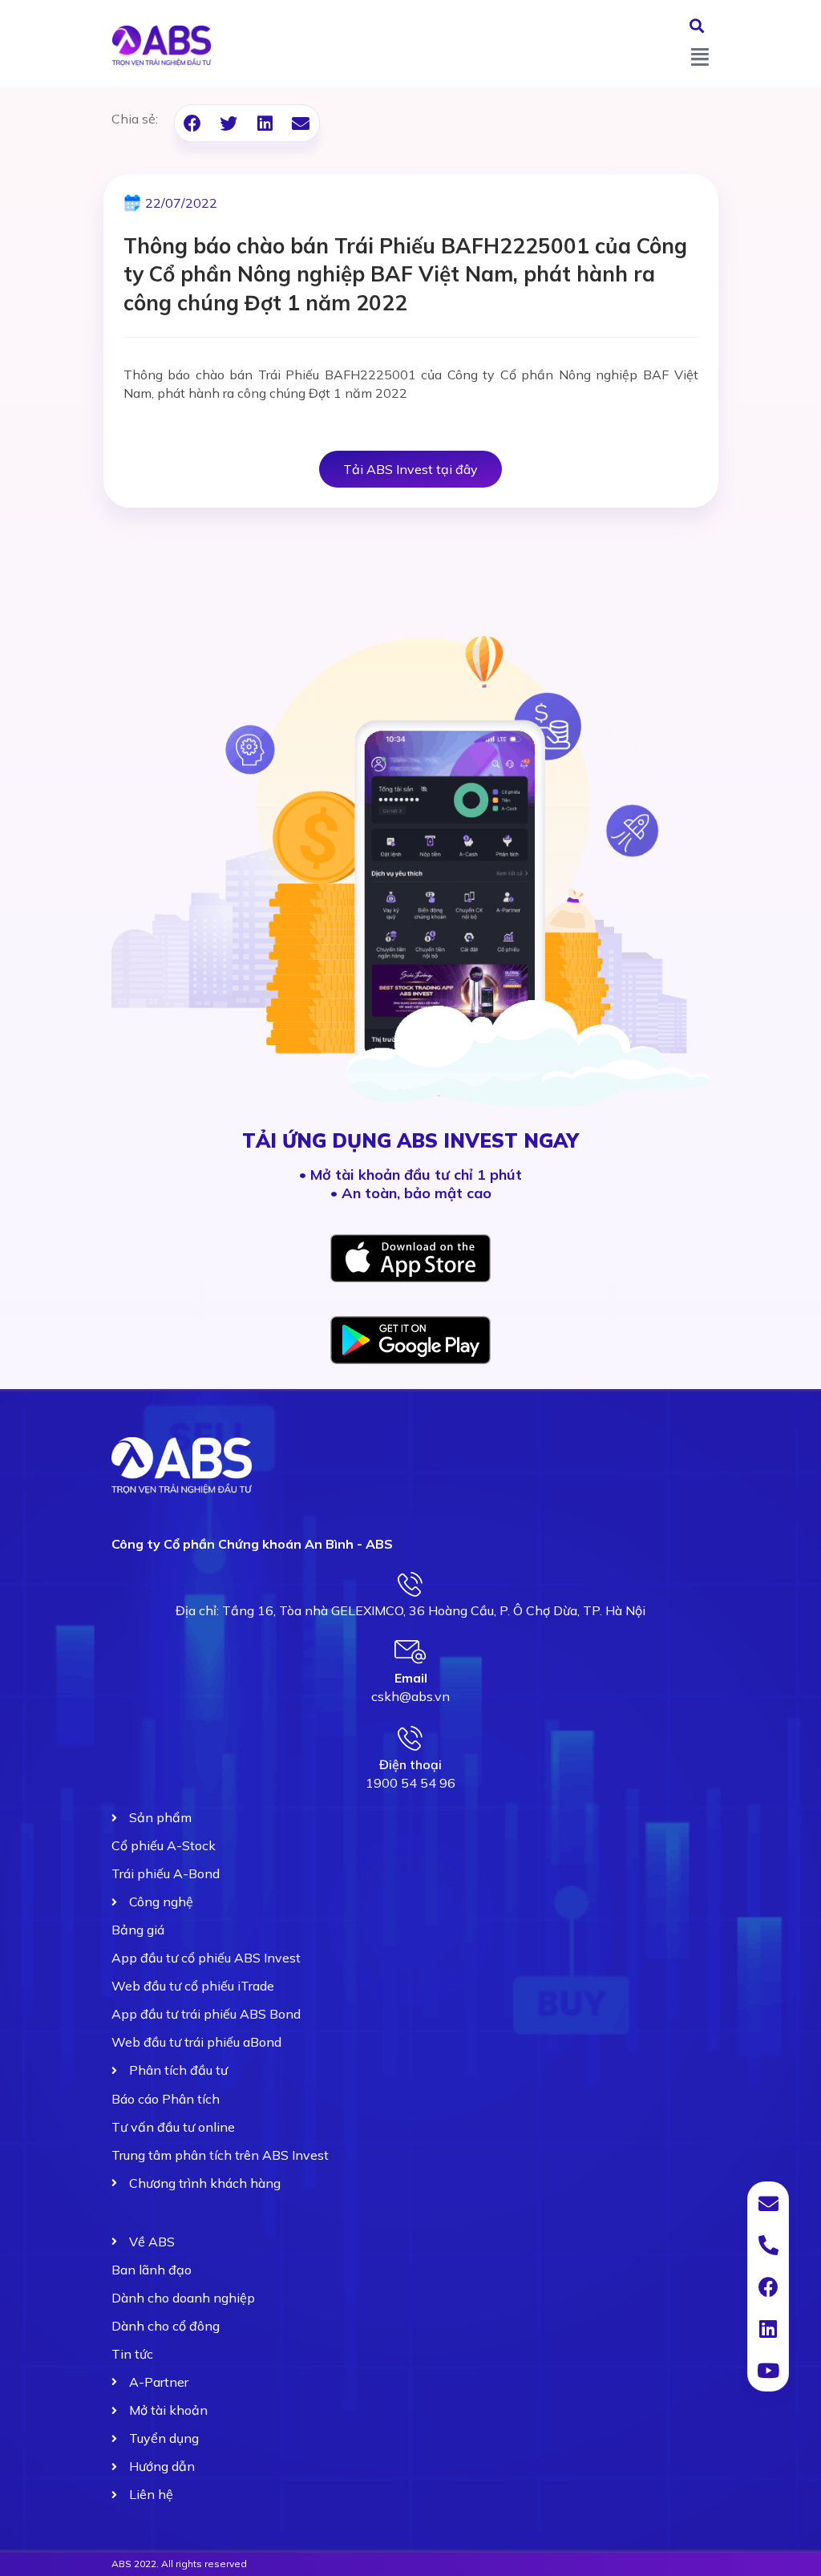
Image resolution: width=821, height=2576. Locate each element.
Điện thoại (410, 1764)
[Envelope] (768, 2203)
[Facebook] (768, 2286)
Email (411, 1678)
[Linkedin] (768, 2328)
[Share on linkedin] (265, 123)
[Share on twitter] (229, 123)
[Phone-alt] (768, 2245)
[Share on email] (301, 123)
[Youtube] (768, 2370)
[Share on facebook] (193, 123)
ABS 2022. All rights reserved (179, 2564)
